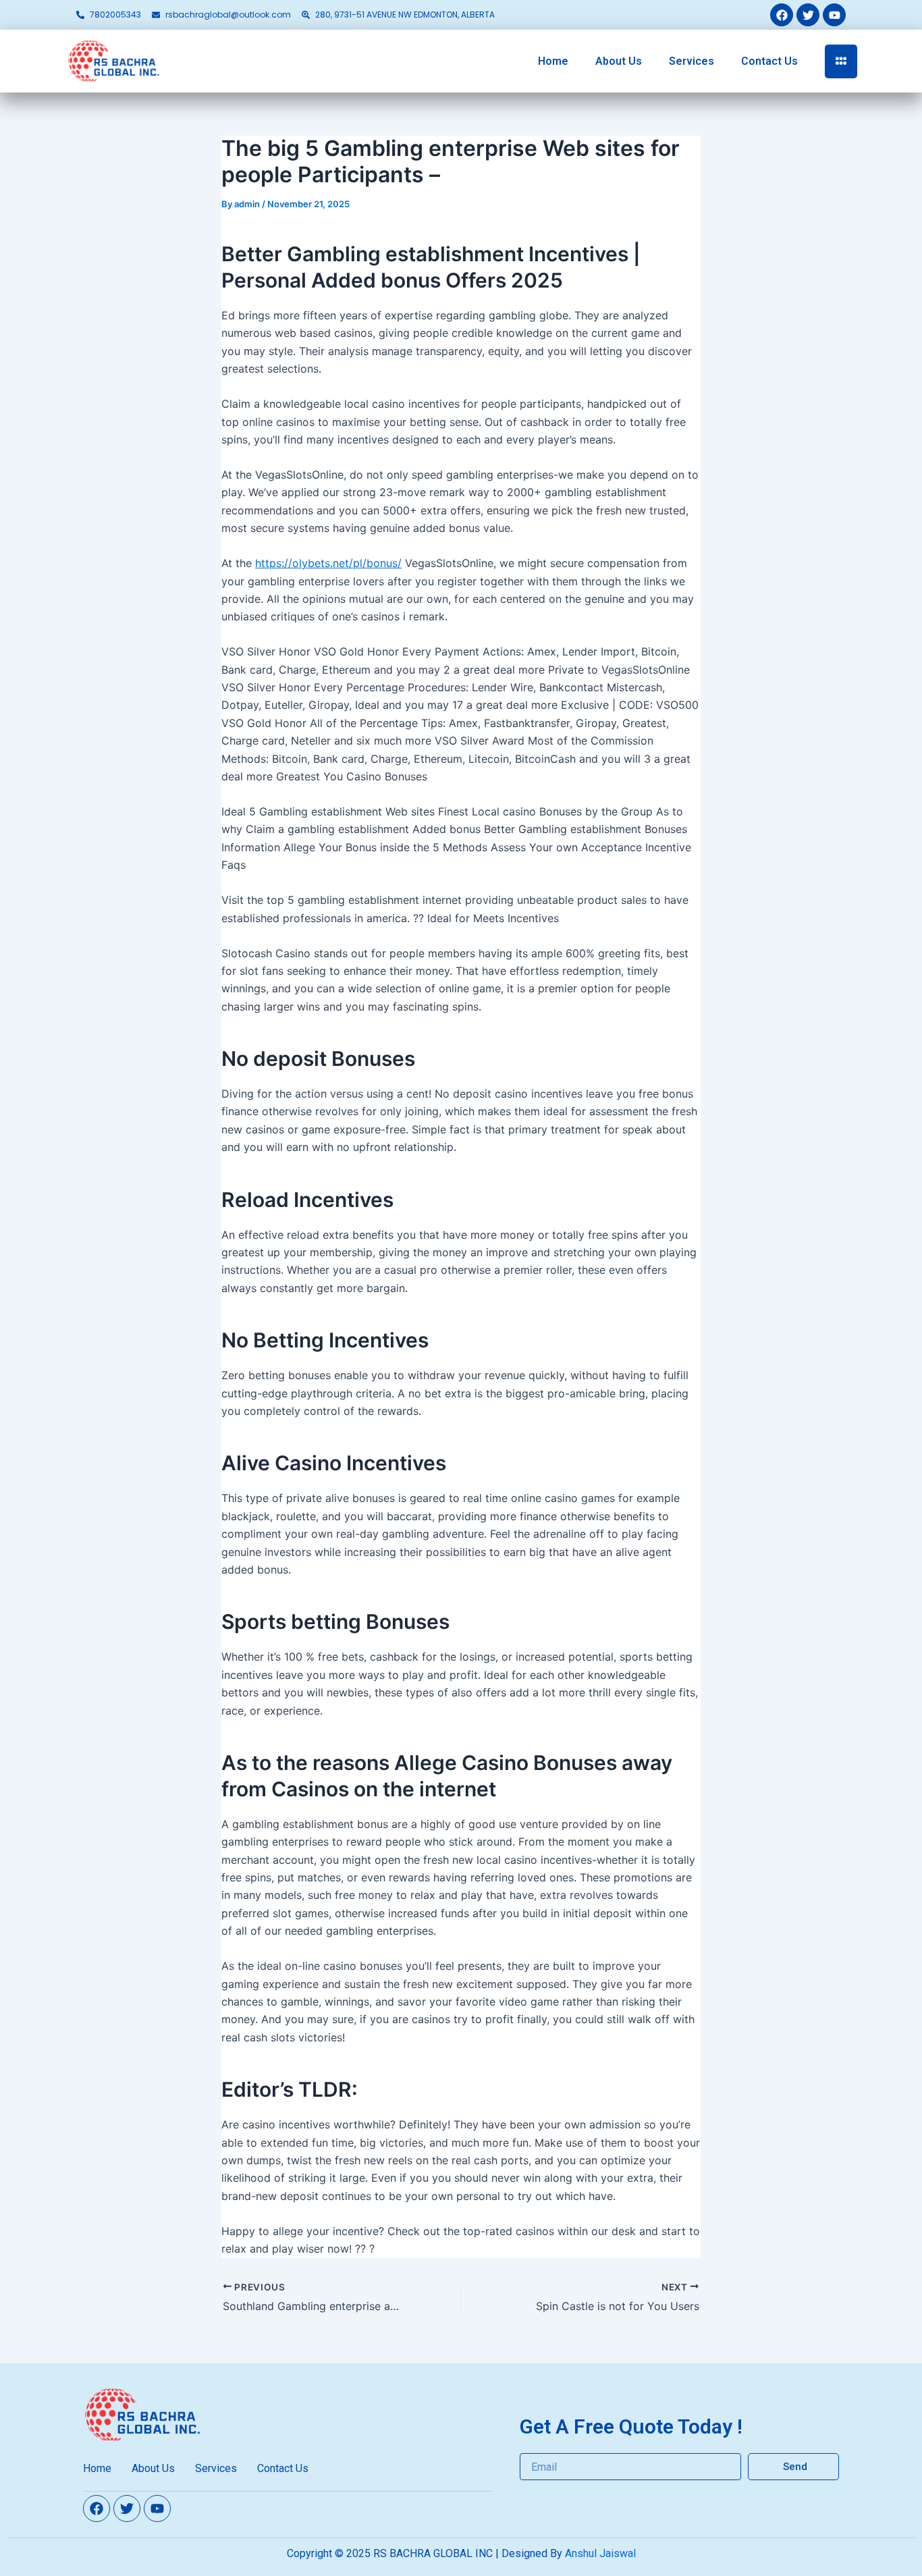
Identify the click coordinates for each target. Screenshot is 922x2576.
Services (691, 61)
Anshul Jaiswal (600, 2553)
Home (553, 61)
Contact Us (769, 61)
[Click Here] (841, 61)
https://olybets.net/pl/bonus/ (328, 563)
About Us (619, 61)
